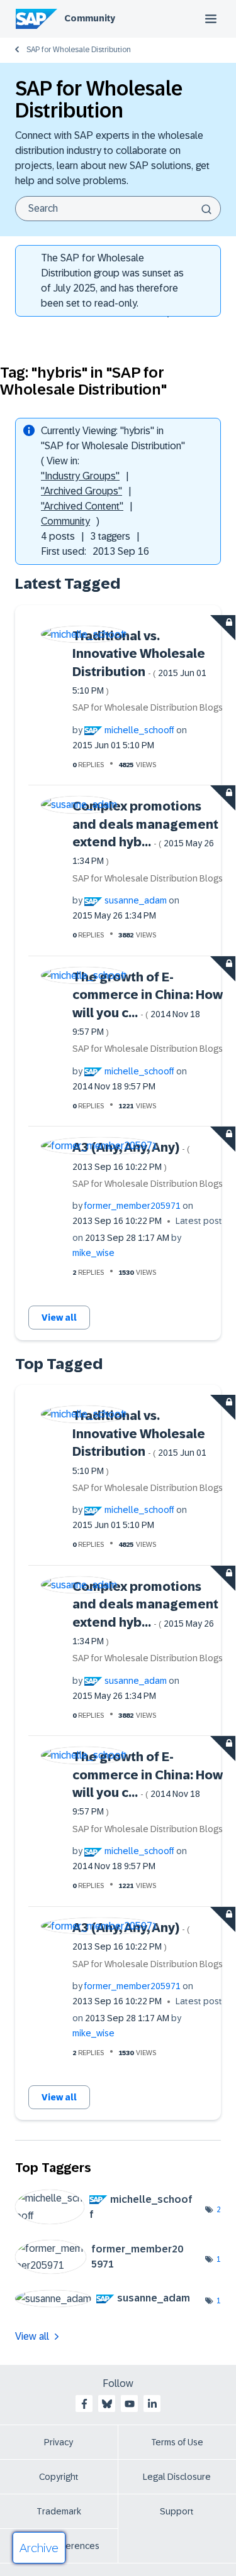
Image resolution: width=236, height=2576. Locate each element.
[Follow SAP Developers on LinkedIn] (152, 2404)
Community (90, 18)
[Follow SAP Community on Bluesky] (107, 2404)
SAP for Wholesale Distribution (79, 50)
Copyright (59, 2477)
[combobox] (118, 209)
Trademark (59, 2511)
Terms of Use (177, 2442)
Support (177, 2511)
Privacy (59, 2442)
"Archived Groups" (81, 491)
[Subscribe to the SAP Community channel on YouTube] (130, 2404)
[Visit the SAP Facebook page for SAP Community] (84, 2404)
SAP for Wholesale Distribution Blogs (148, 707)
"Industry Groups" (80, 476)
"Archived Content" (82, 506)
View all (59, 1318)
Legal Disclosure (177, 2477)
